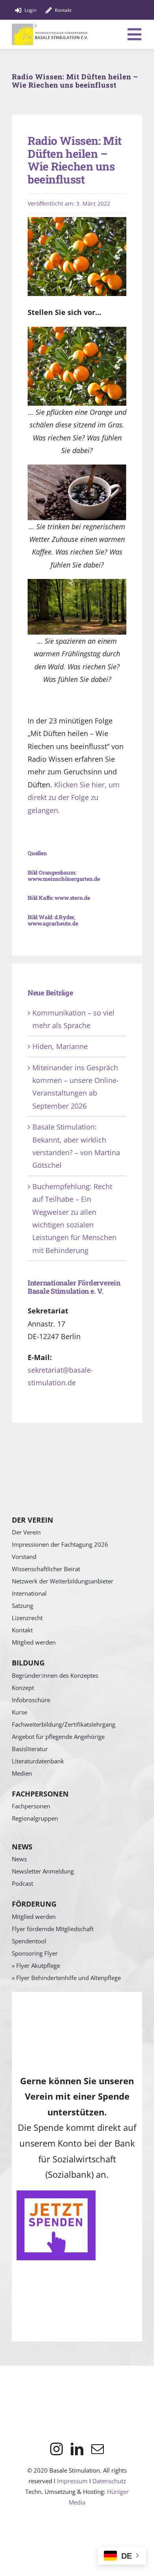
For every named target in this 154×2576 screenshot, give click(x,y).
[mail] (98, 2449)
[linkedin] (77, 2449)
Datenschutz (109, 2481)
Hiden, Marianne (60, 1046)
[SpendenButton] (56, 2194)
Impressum (72, 2481)
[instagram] (56, 2449)
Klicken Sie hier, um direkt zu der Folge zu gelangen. (74, 797)
